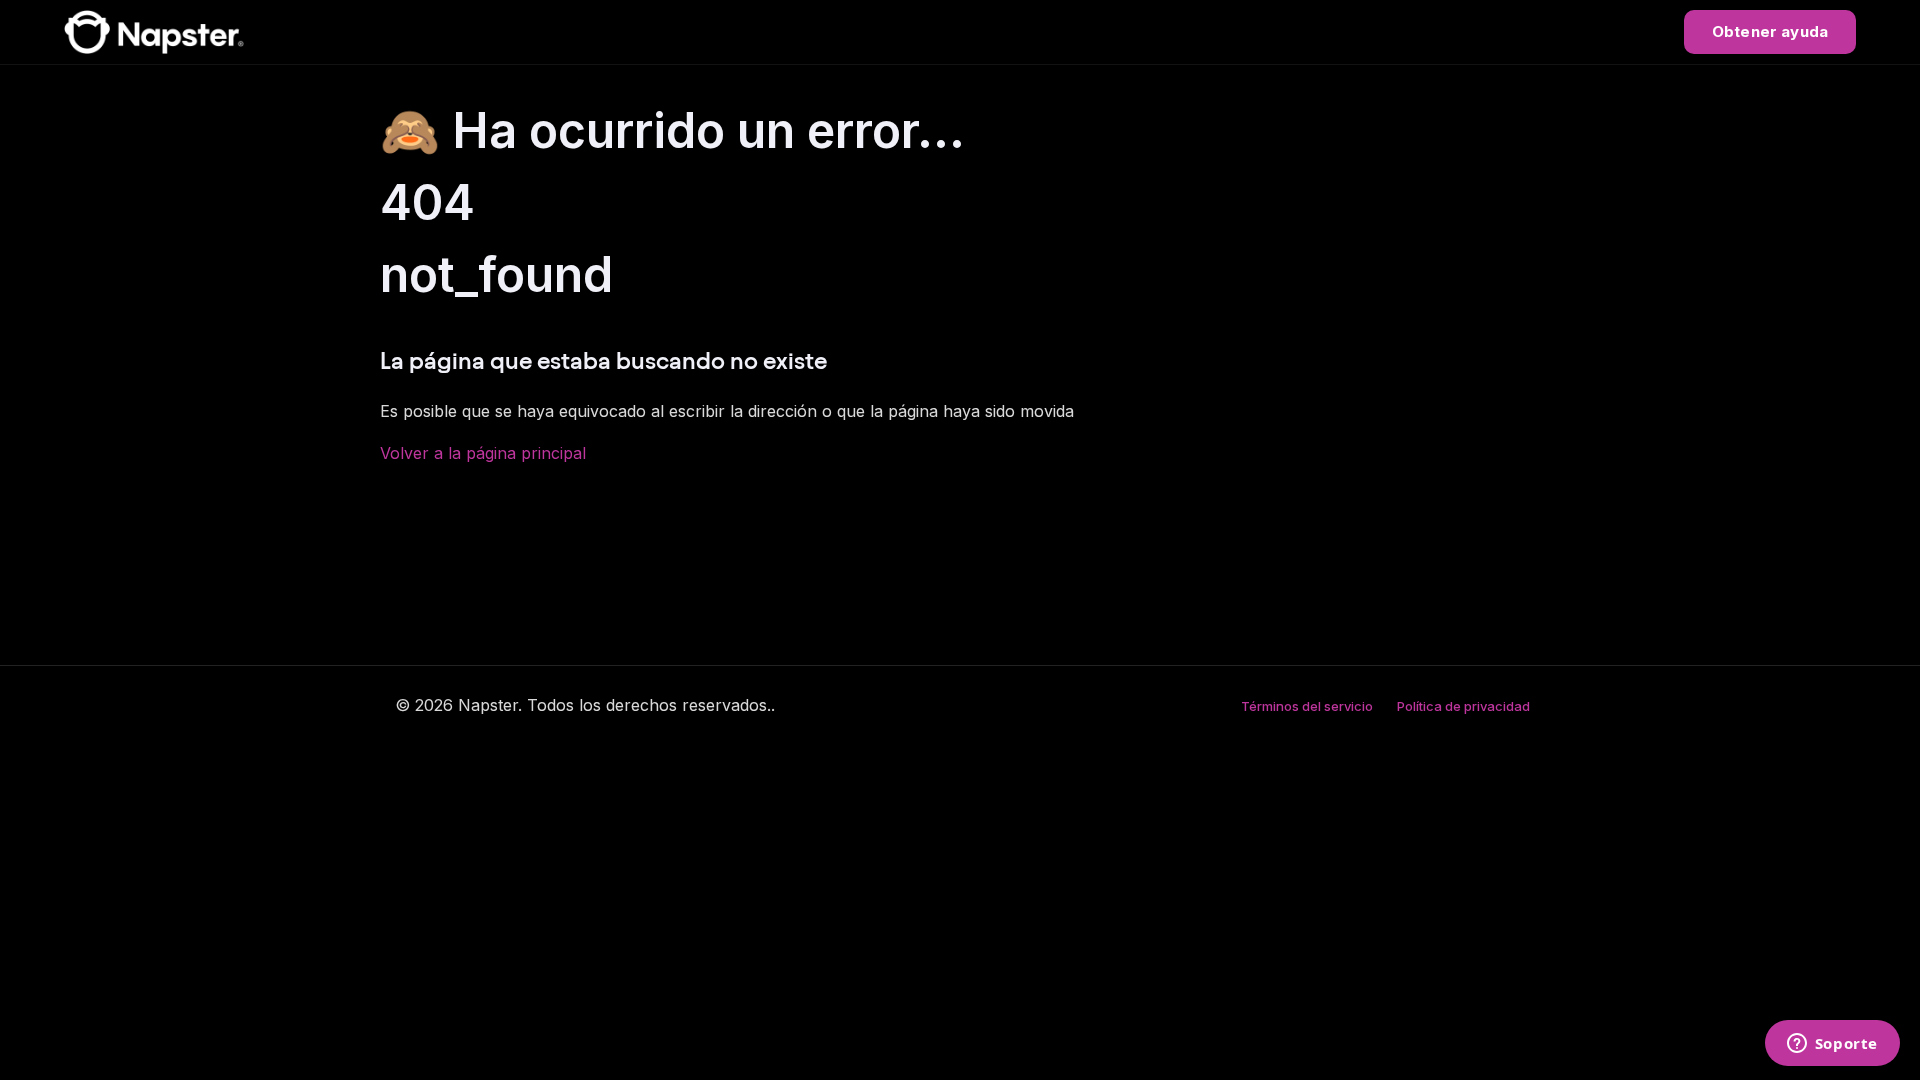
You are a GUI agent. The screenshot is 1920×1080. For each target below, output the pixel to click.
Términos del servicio (1307, 706)
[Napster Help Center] (154, 32)
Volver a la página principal (483, 453)
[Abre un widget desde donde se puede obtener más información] (1832, 1045)
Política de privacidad (1463, 706)
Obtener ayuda (1770, 31)
